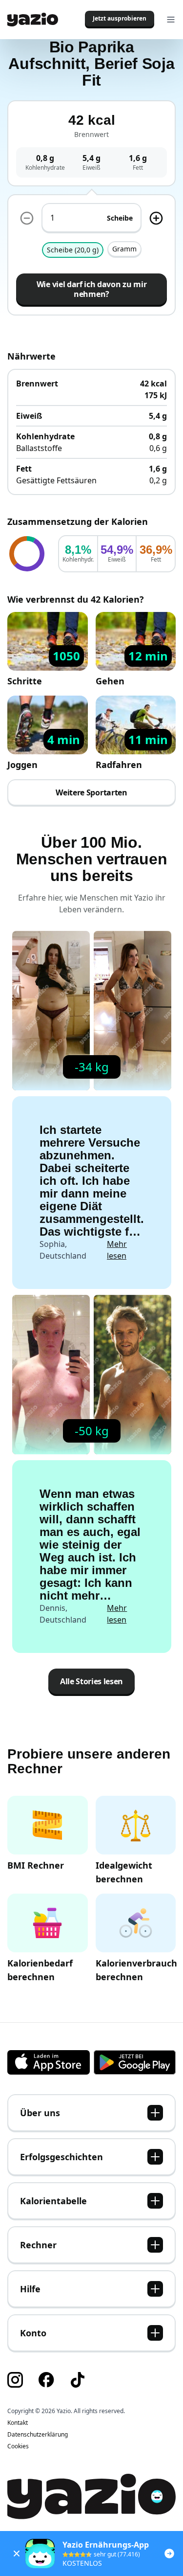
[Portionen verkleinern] (27, 218)
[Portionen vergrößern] (156, 218)
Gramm (124, 249)
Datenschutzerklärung (38, 2435)
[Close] (17, 2553)
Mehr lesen (117, 1250)
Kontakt (18, 2423)
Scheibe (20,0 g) (73, 250)
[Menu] (171, 20)
